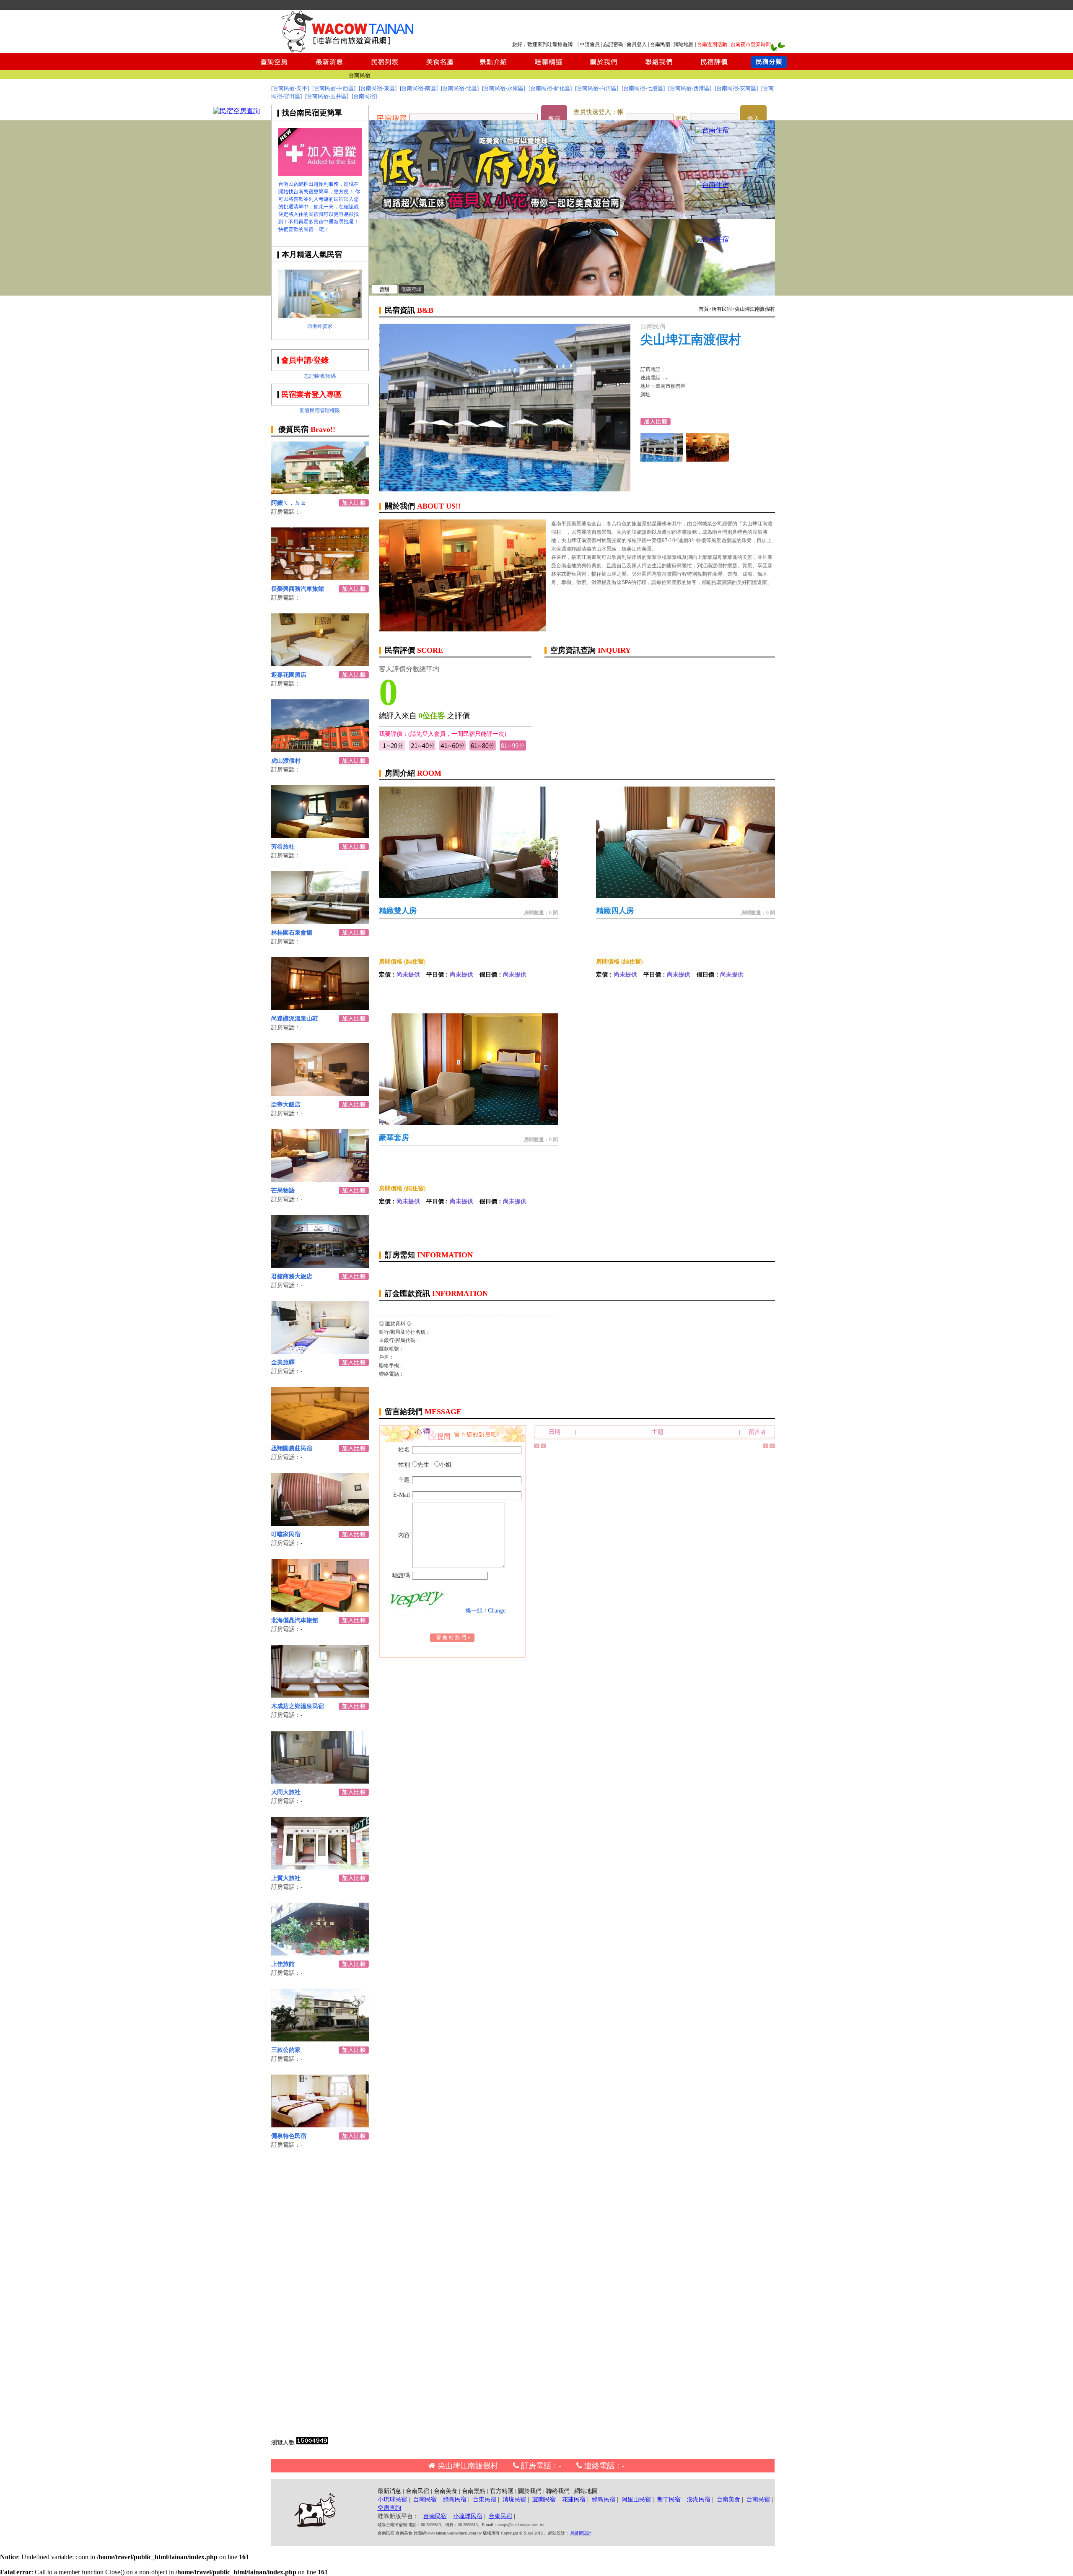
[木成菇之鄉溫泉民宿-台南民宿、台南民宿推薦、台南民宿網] (320, 1695)
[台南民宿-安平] (290, 88)
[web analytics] (312, 2442)
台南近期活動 (712, 44)
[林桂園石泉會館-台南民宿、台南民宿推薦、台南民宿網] (320, 922)
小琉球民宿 (392, 2499)
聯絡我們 (558, 2491)
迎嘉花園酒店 (289, 675)
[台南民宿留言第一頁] (537, 1446)
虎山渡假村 (286, 761)
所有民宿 (722, 309)
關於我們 (530, 2491)
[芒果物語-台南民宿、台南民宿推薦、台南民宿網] (320, 1180)
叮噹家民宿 (286, 1534)
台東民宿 (485, 2499)
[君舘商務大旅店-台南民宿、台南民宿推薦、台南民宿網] (320, 1266)
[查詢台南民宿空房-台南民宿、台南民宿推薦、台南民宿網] (274, 68)
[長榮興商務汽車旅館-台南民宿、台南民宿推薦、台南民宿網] (320, 578)
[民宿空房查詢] (236, 111)
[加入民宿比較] (354, 504)
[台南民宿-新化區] (550, 88)
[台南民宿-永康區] (504, 88)
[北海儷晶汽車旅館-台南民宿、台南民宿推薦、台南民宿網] (320, 1609)
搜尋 (554, 119)
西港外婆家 (320, 326)
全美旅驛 (283, 1362)
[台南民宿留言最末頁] (772, 1446)
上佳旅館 (283, 1964)
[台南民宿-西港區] (690, 88)
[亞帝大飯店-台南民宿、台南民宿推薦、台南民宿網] (320, 1094)
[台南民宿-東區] (378, 88)
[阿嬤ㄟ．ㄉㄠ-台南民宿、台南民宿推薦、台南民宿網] (320, 492)
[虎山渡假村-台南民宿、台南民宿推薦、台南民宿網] (320, 750)
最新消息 (389, 2491)
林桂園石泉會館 (292, 933)
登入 (753, 119)
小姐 (446, 1465)
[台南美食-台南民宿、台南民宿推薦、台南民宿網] (439, 68)
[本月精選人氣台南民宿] (320, 316)
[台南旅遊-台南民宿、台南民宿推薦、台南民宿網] (320, 174)
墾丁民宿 (669, 2499)
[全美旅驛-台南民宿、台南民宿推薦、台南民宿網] (320, 1352)
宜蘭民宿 (544, 2499)
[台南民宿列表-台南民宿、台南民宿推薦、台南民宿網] (384, 68)
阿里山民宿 (636, 2499)
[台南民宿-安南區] (736, 88)
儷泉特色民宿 (289, 2136)
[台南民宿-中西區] (334, 88)
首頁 (704, 309)
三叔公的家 (286, 2050)
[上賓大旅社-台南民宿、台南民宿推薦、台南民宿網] (320, 1867)
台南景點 (474, 2491)
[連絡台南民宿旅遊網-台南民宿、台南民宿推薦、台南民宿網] (659, 68)
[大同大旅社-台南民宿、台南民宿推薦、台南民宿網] (320, 1781)
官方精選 (502, 2491)
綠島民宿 (455, 2499)
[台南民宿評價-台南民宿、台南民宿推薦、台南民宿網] (714, 68)
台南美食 (446, 2491)
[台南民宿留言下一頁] (766, 1446)
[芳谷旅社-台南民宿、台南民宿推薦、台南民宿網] (320, 836)
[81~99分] (513, 749)
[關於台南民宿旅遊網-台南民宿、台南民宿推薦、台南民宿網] (604, 68)
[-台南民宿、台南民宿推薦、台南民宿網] (712, 130)
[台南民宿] (364, 96)
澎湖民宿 (699, 2499)
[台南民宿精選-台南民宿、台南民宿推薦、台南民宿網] (548, 68)
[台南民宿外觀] (708, 459)
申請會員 (590, 44)
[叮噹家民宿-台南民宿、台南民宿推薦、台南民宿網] (320, 1523)
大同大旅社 (286, 1792)
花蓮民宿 (574, 2499)
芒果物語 (283, 1191)
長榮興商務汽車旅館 (298, 589)
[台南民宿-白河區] (597, 88)
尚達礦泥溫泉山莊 (295, 1019)
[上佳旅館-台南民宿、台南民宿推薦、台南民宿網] (320, 1953)
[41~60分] (452, 749)
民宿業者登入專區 (311, 395)
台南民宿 (660, 44)
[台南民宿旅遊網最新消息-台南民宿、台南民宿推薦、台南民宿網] (329, 68)
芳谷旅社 (283, 847)
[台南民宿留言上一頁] (543, 1446)
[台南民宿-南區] (419, 88)
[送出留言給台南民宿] (452, 1640)
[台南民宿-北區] (460, 88)
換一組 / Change (485, 1611)
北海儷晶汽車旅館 (295, 1620)
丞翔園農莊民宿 (292, 1448)
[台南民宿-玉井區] (327, 96)
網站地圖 (684, 44)
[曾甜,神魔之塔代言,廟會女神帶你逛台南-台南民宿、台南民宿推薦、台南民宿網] (572, 293)
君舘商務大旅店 (292, 1276)
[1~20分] (392, 749)
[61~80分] (483, 749)
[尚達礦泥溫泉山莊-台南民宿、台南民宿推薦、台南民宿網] (320, 1008)
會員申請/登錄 (305, 360)
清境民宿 (514, 2499)
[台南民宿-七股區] (643, 88)
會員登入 (637, 44)
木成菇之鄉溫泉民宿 (298, 1706)
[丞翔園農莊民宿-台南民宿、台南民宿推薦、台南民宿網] (320, 1437)
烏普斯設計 (581, 2533)
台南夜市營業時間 (751, 44)
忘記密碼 (613, 44)
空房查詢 (389, 2508)
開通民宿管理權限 (320, 410)
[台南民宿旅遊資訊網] (350, 51)
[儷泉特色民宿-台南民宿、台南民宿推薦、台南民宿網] (320, 2125)
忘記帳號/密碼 (320, 376)
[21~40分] (422, 749)
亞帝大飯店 (286, 1105)
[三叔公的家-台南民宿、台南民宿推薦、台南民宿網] (320, 2039)
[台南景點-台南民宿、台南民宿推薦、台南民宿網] (494, 68)
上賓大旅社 (286, 1878)
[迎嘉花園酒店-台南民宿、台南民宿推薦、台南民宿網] (320, 664)
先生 (423, 1465)
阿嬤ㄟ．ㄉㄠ (289, 503)
